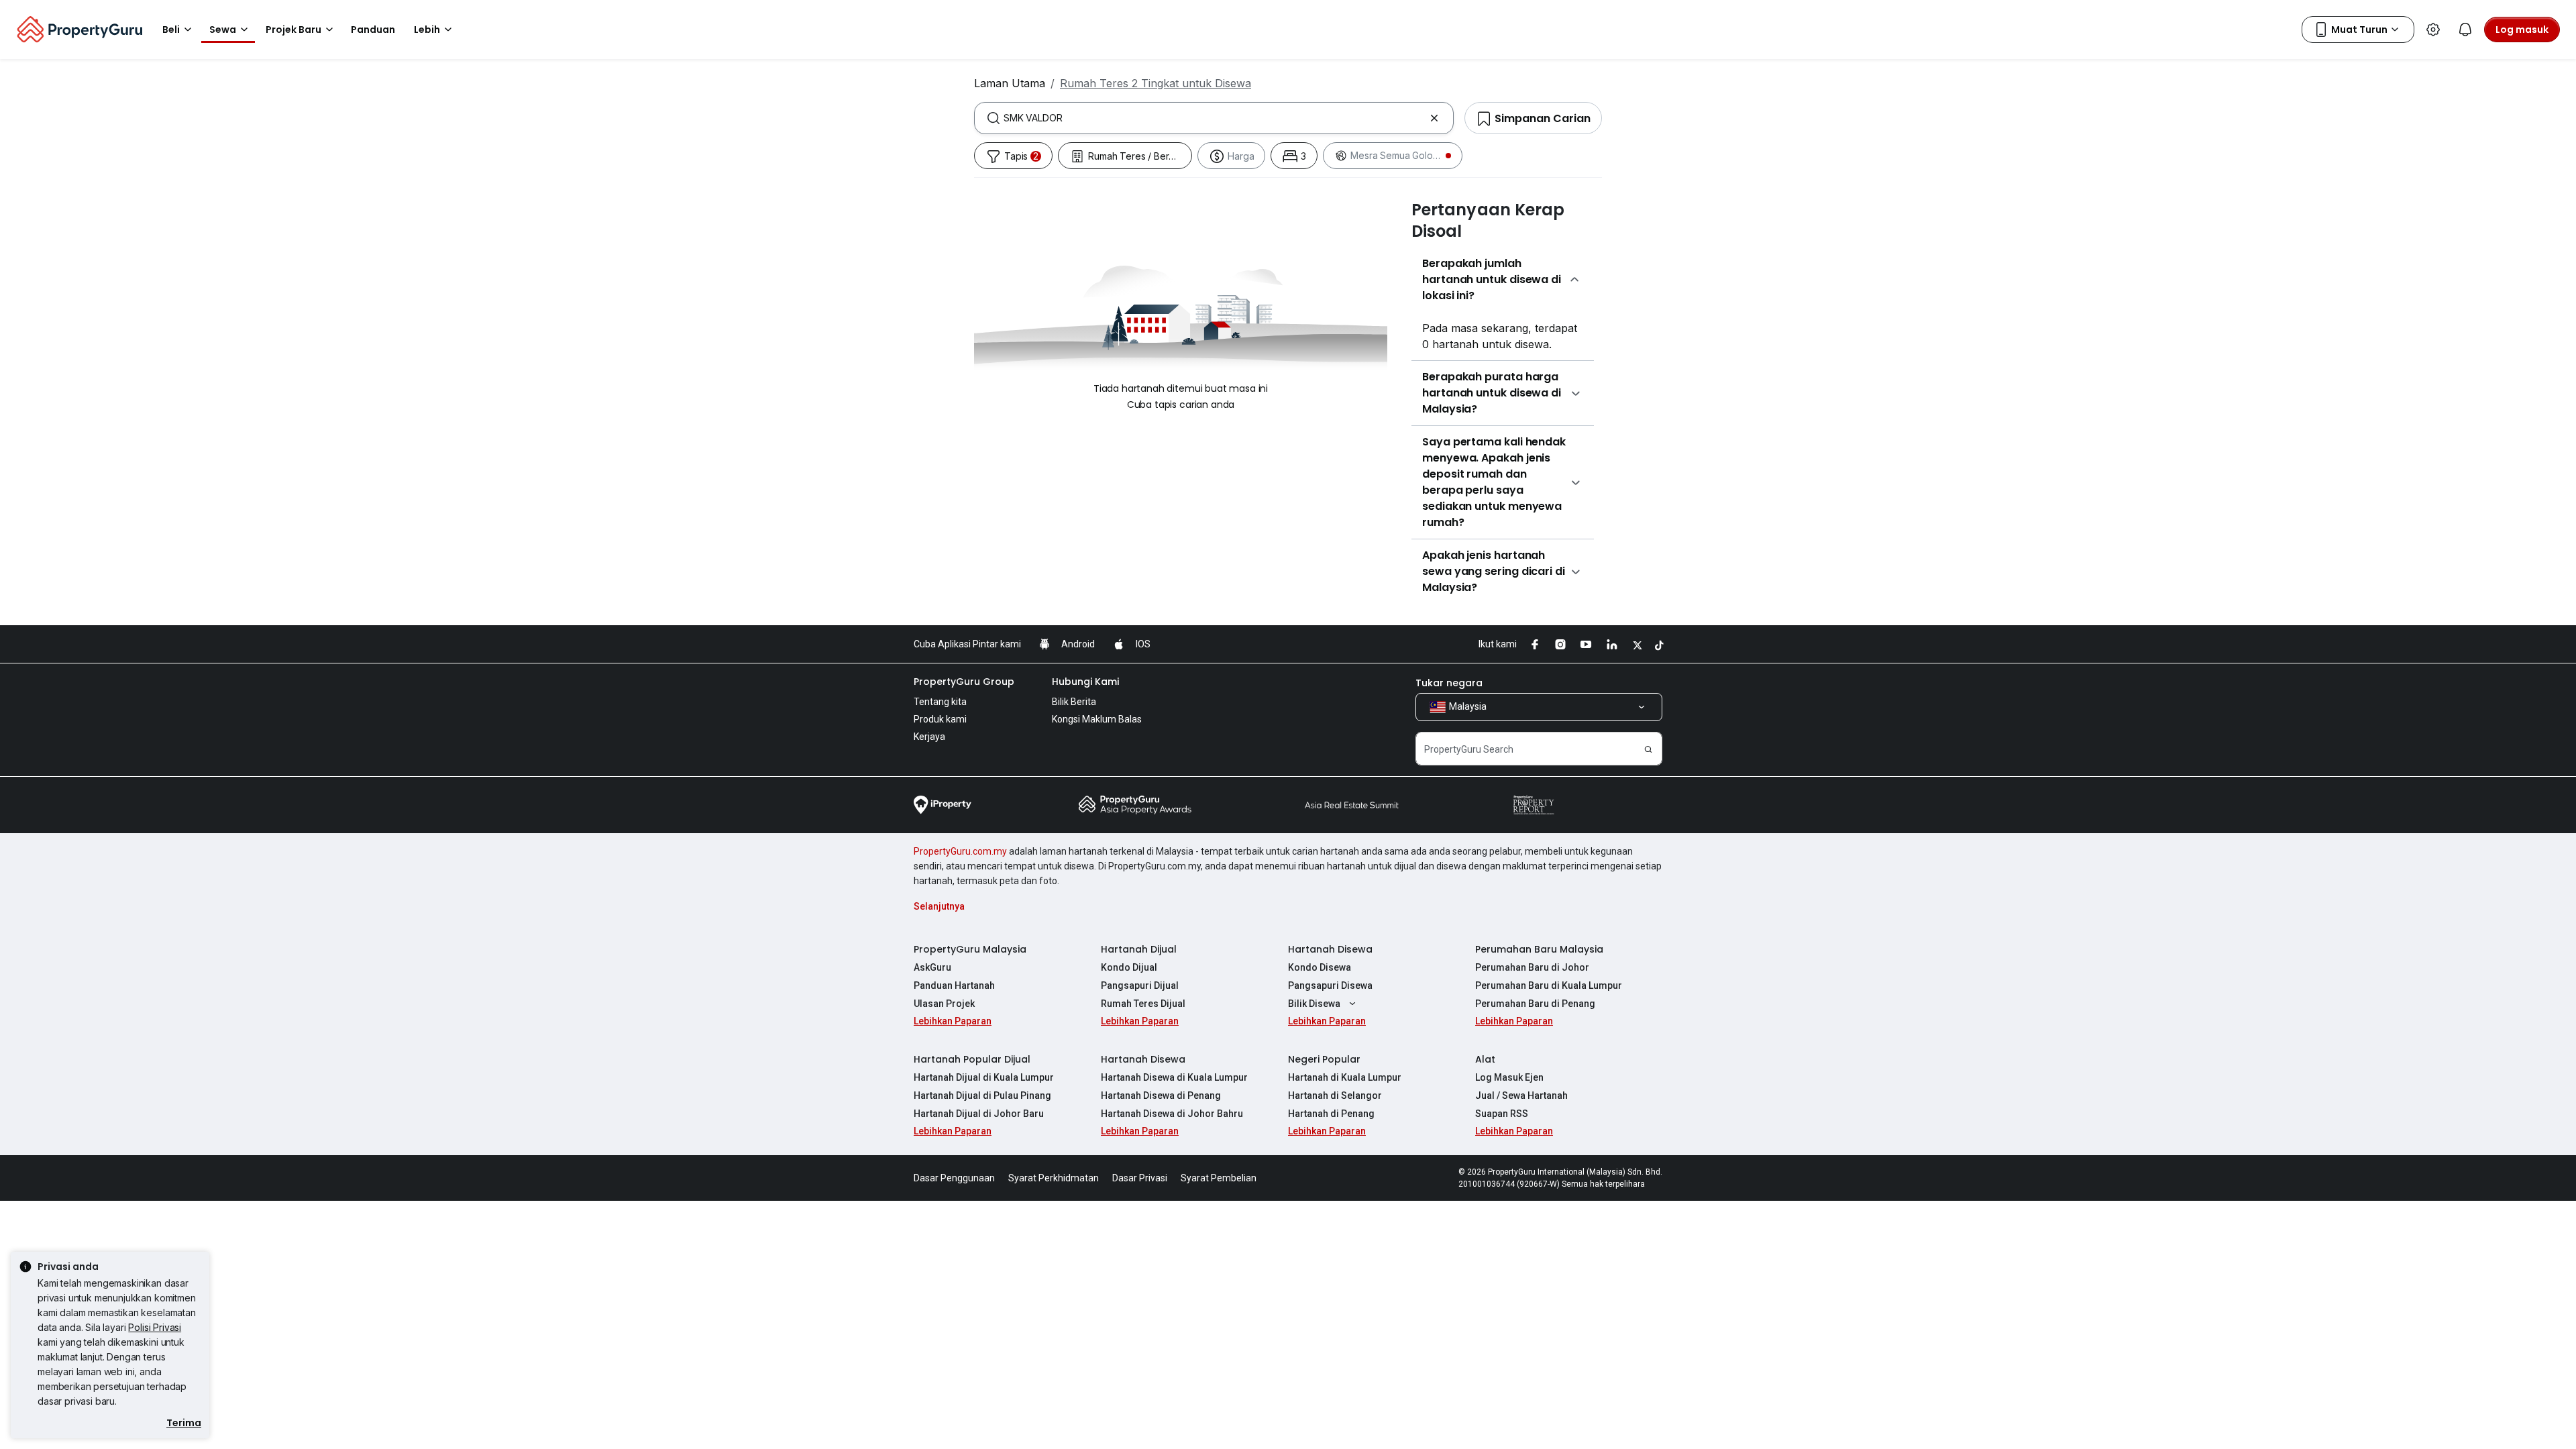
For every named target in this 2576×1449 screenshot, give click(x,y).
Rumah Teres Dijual (1143, 1004)
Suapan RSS (1502, 1114)
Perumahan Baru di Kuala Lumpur (1549, 985)
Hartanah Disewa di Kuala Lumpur (1174, 1077)
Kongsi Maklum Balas (1097, 719)
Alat (1485, 1059)
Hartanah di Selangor (1335, 1095)
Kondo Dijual (1129, 967)
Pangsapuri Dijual (1140, 985)
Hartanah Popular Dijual (972, 1059)
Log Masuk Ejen (1509, 1077)
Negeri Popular (1324, 1059)
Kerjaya (929, 737)
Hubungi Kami (1085, 682)
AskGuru (932, 967)
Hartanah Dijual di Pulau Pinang (982, 1095)
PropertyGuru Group (964, 682)
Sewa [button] (223, 30)
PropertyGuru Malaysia (970, 949)
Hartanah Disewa (1330, 949)
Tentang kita (940, 702)
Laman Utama (1010, 83)
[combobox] (1214, 118)
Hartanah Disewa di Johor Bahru (1172, 1114)
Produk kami (940, 719)
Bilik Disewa (1314, 1004)
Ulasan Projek (944, 1004)
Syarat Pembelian (1219, 1178)
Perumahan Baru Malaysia (1539, 949)
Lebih (427, 30)
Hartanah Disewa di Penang (1161, 1095)
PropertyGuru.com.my (960, 851)
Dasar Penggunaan (954, 1178)
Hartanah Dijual (1139, 949)
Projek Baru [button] (293, 30)
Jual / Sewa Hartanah (1521, 1095)
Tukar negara (1449, 683)
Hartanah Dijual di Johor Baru (979, 1114)
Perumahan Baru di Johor (1532, 967)
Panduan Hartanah (954, 985)
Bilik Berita (1074, 702)
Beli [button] (171, 30)
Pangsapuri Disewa (1330, 985)
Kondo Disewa (1320, 967)
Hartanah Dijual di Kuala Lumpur (984, 1077)
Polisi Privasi (155, 1327)
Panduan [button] (373, 30)
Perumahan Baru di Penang (1535, 1004)
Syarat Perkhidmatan (1054, 1178)
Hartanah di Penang (1331, 1114)
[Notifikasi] (2465, 30)
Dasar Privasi (1140, 1178)
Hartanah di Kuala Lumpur (1345, 1077)
